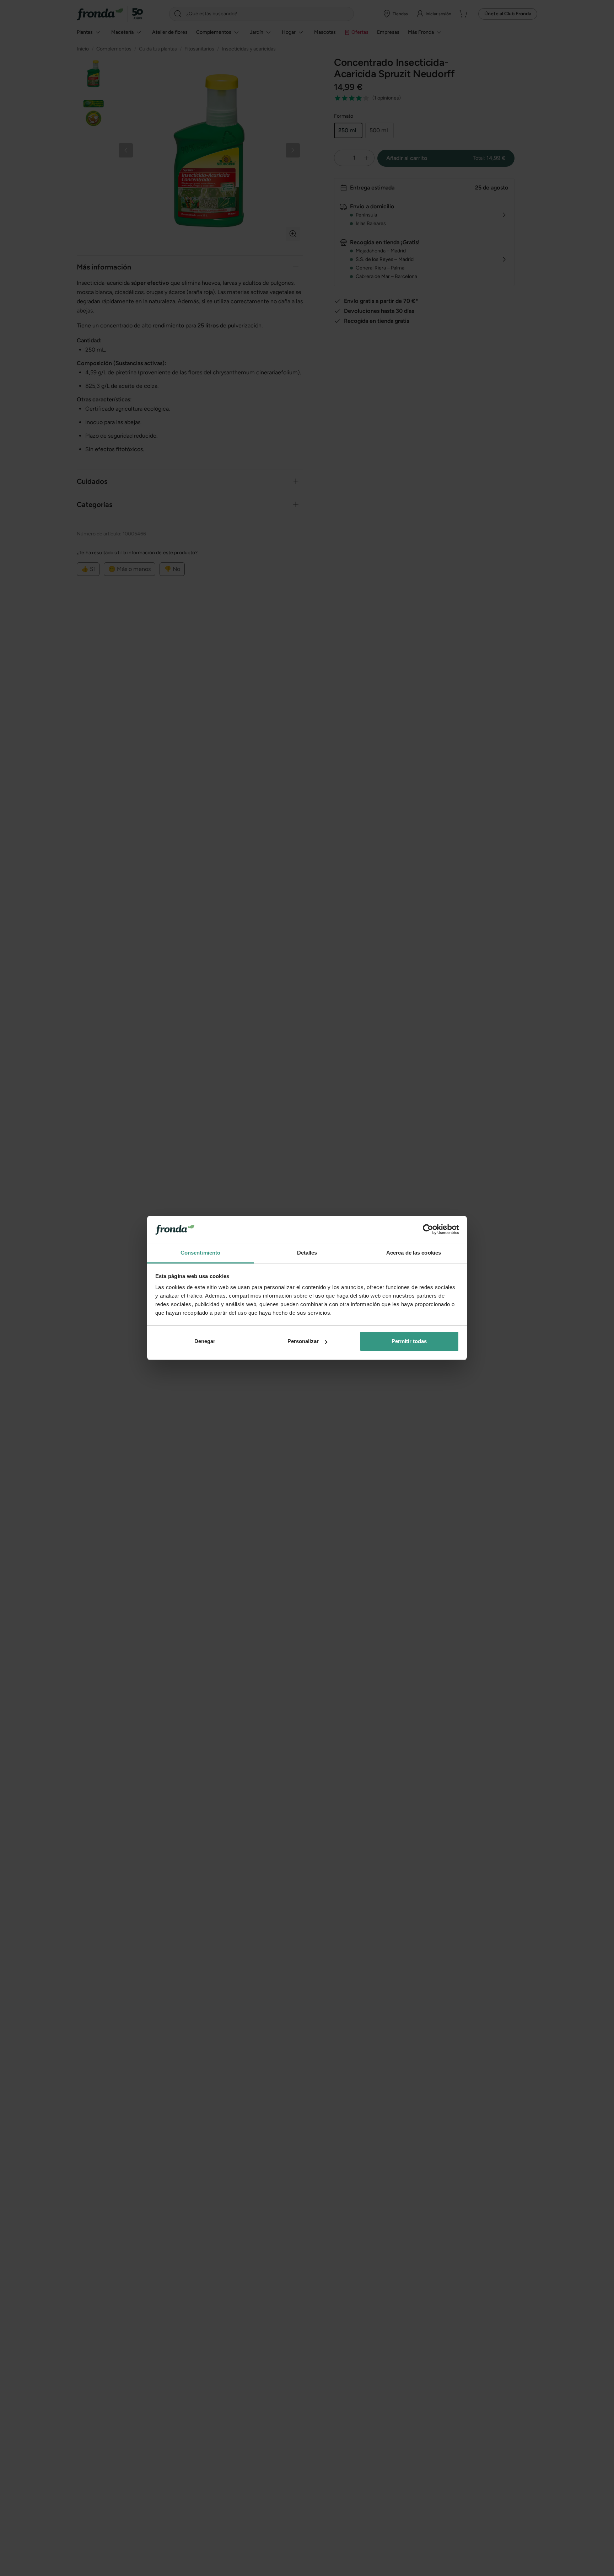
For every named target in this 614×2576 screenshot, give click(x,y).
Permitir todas (409, 1341)
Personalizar (303, 1341)
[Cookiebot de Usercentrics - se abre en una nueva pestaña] (428, 1230)
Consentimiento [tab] (200, 1253)
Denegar (205, 1341)
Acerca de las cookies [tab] (414, 1253)
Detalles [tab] (307, 1253)
